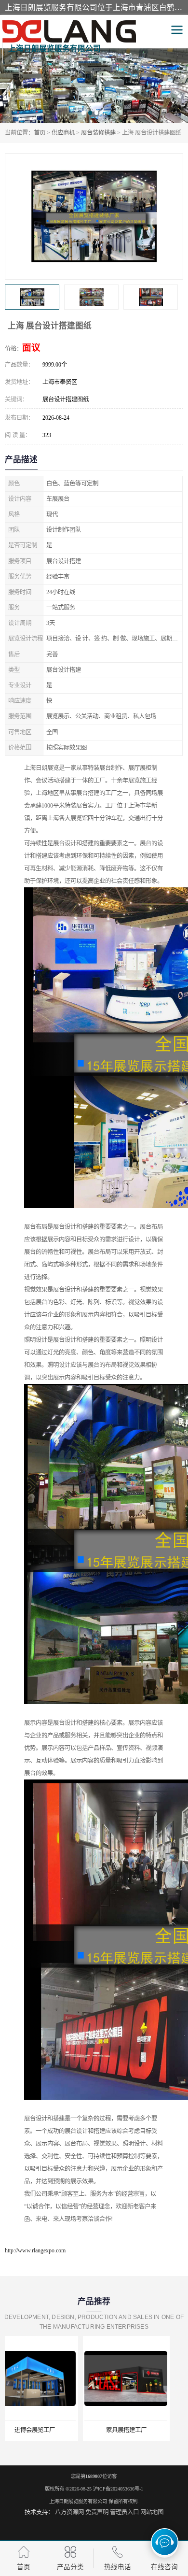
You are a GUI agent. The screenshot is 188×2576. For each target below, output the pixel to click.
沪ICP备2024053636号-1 (118, 2489)
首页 (40, 133)
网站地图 (152, 2512)
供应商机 (63, 133)
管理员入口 (124, 2512)
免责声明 (97, 2512)
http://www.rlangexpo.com (35, 2250)
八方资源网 (69, 2512)
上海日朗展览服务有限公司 (78, 2501)
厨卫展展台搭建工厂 (140, 2430)
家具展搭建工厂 (48, 2430)
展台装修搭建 (98, 133)
